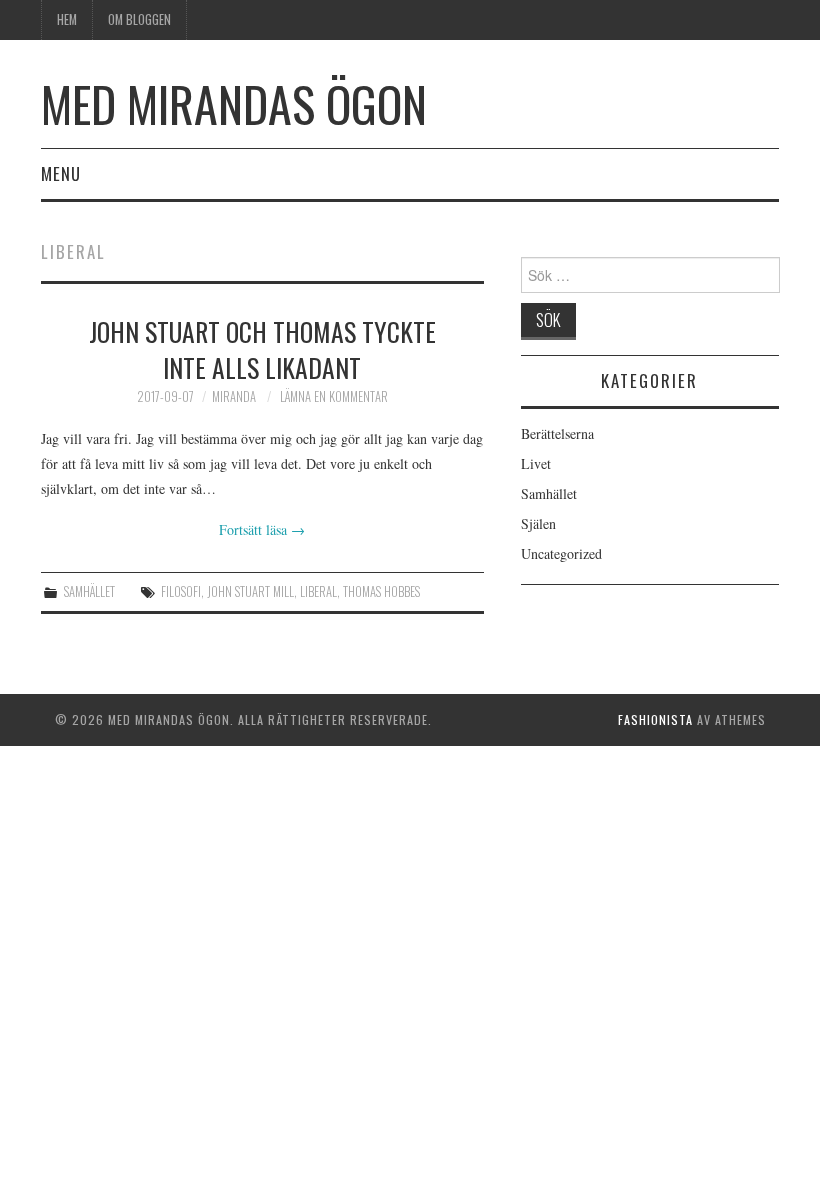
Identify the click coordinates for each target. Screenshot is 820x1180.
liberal (318, 591)
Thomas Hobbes (381, 591)
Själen (538, 523)
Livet (536, 463)
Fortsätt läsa (262, 529)
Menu (61, 173)
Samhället (89, 591)
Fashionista (655, 719)
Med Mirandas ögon (234, 103)
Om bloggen (139, 19)
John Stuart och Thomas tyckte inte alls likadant (262, 349)
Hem (67, 19)
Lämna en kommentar (334, 396)
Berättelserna (557, 433)
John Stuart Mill (250, 591)
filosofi (181, 591)
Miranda (234, 396)
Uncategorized (561, 553)
